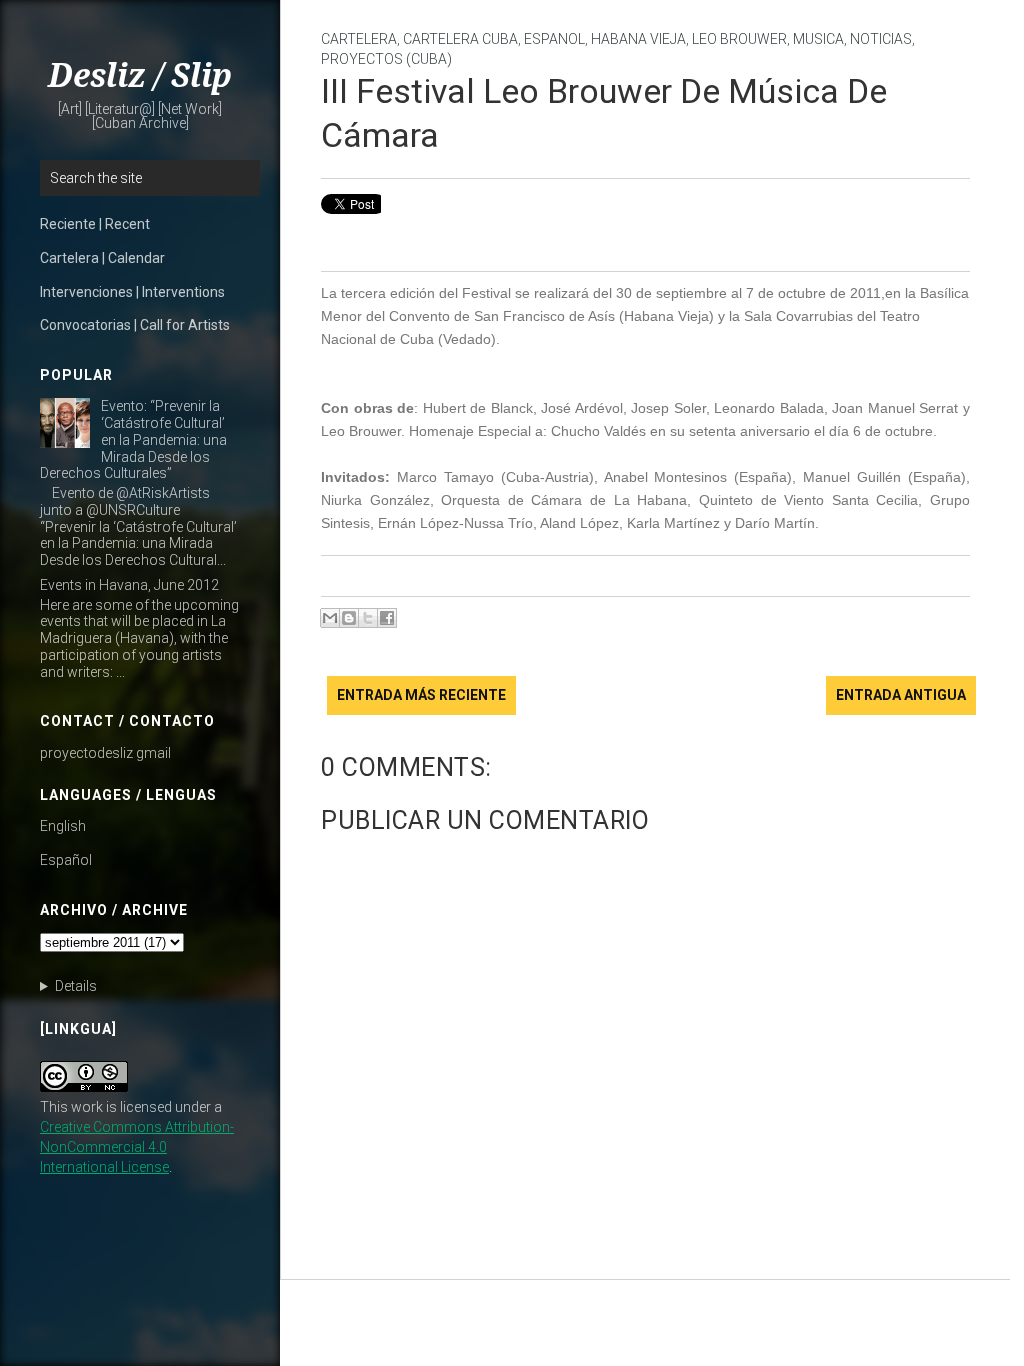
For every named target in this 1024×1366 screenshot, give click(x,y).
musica (818, 39)
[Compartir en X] (368, 618)
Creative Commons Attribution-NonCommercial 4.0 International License (137, 1147)
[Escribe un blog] (349, 618)
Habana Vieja (638, 39)
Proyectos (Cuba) (386, 59)
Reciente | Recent (95, 224)
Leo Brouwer (739, 39)
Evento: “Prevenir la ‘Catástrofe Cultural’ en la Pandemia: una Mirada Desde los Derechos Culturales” (133, 439)
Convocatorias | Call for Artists (135, 325)
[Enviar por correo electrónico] (330, 618)
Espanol (554, 39)
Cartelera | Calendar (102, 258)
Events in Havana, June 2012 (129, 585)
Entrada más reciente (421, 695)
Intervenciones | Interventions (132, 292)
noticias (881, 39)
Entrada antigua (901, 695)
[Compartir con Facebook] (387, 618)
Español (66, 860)
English (63, 826)
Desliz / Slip (140, 76)
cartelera (359, 39)
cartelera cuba (460, 39)
